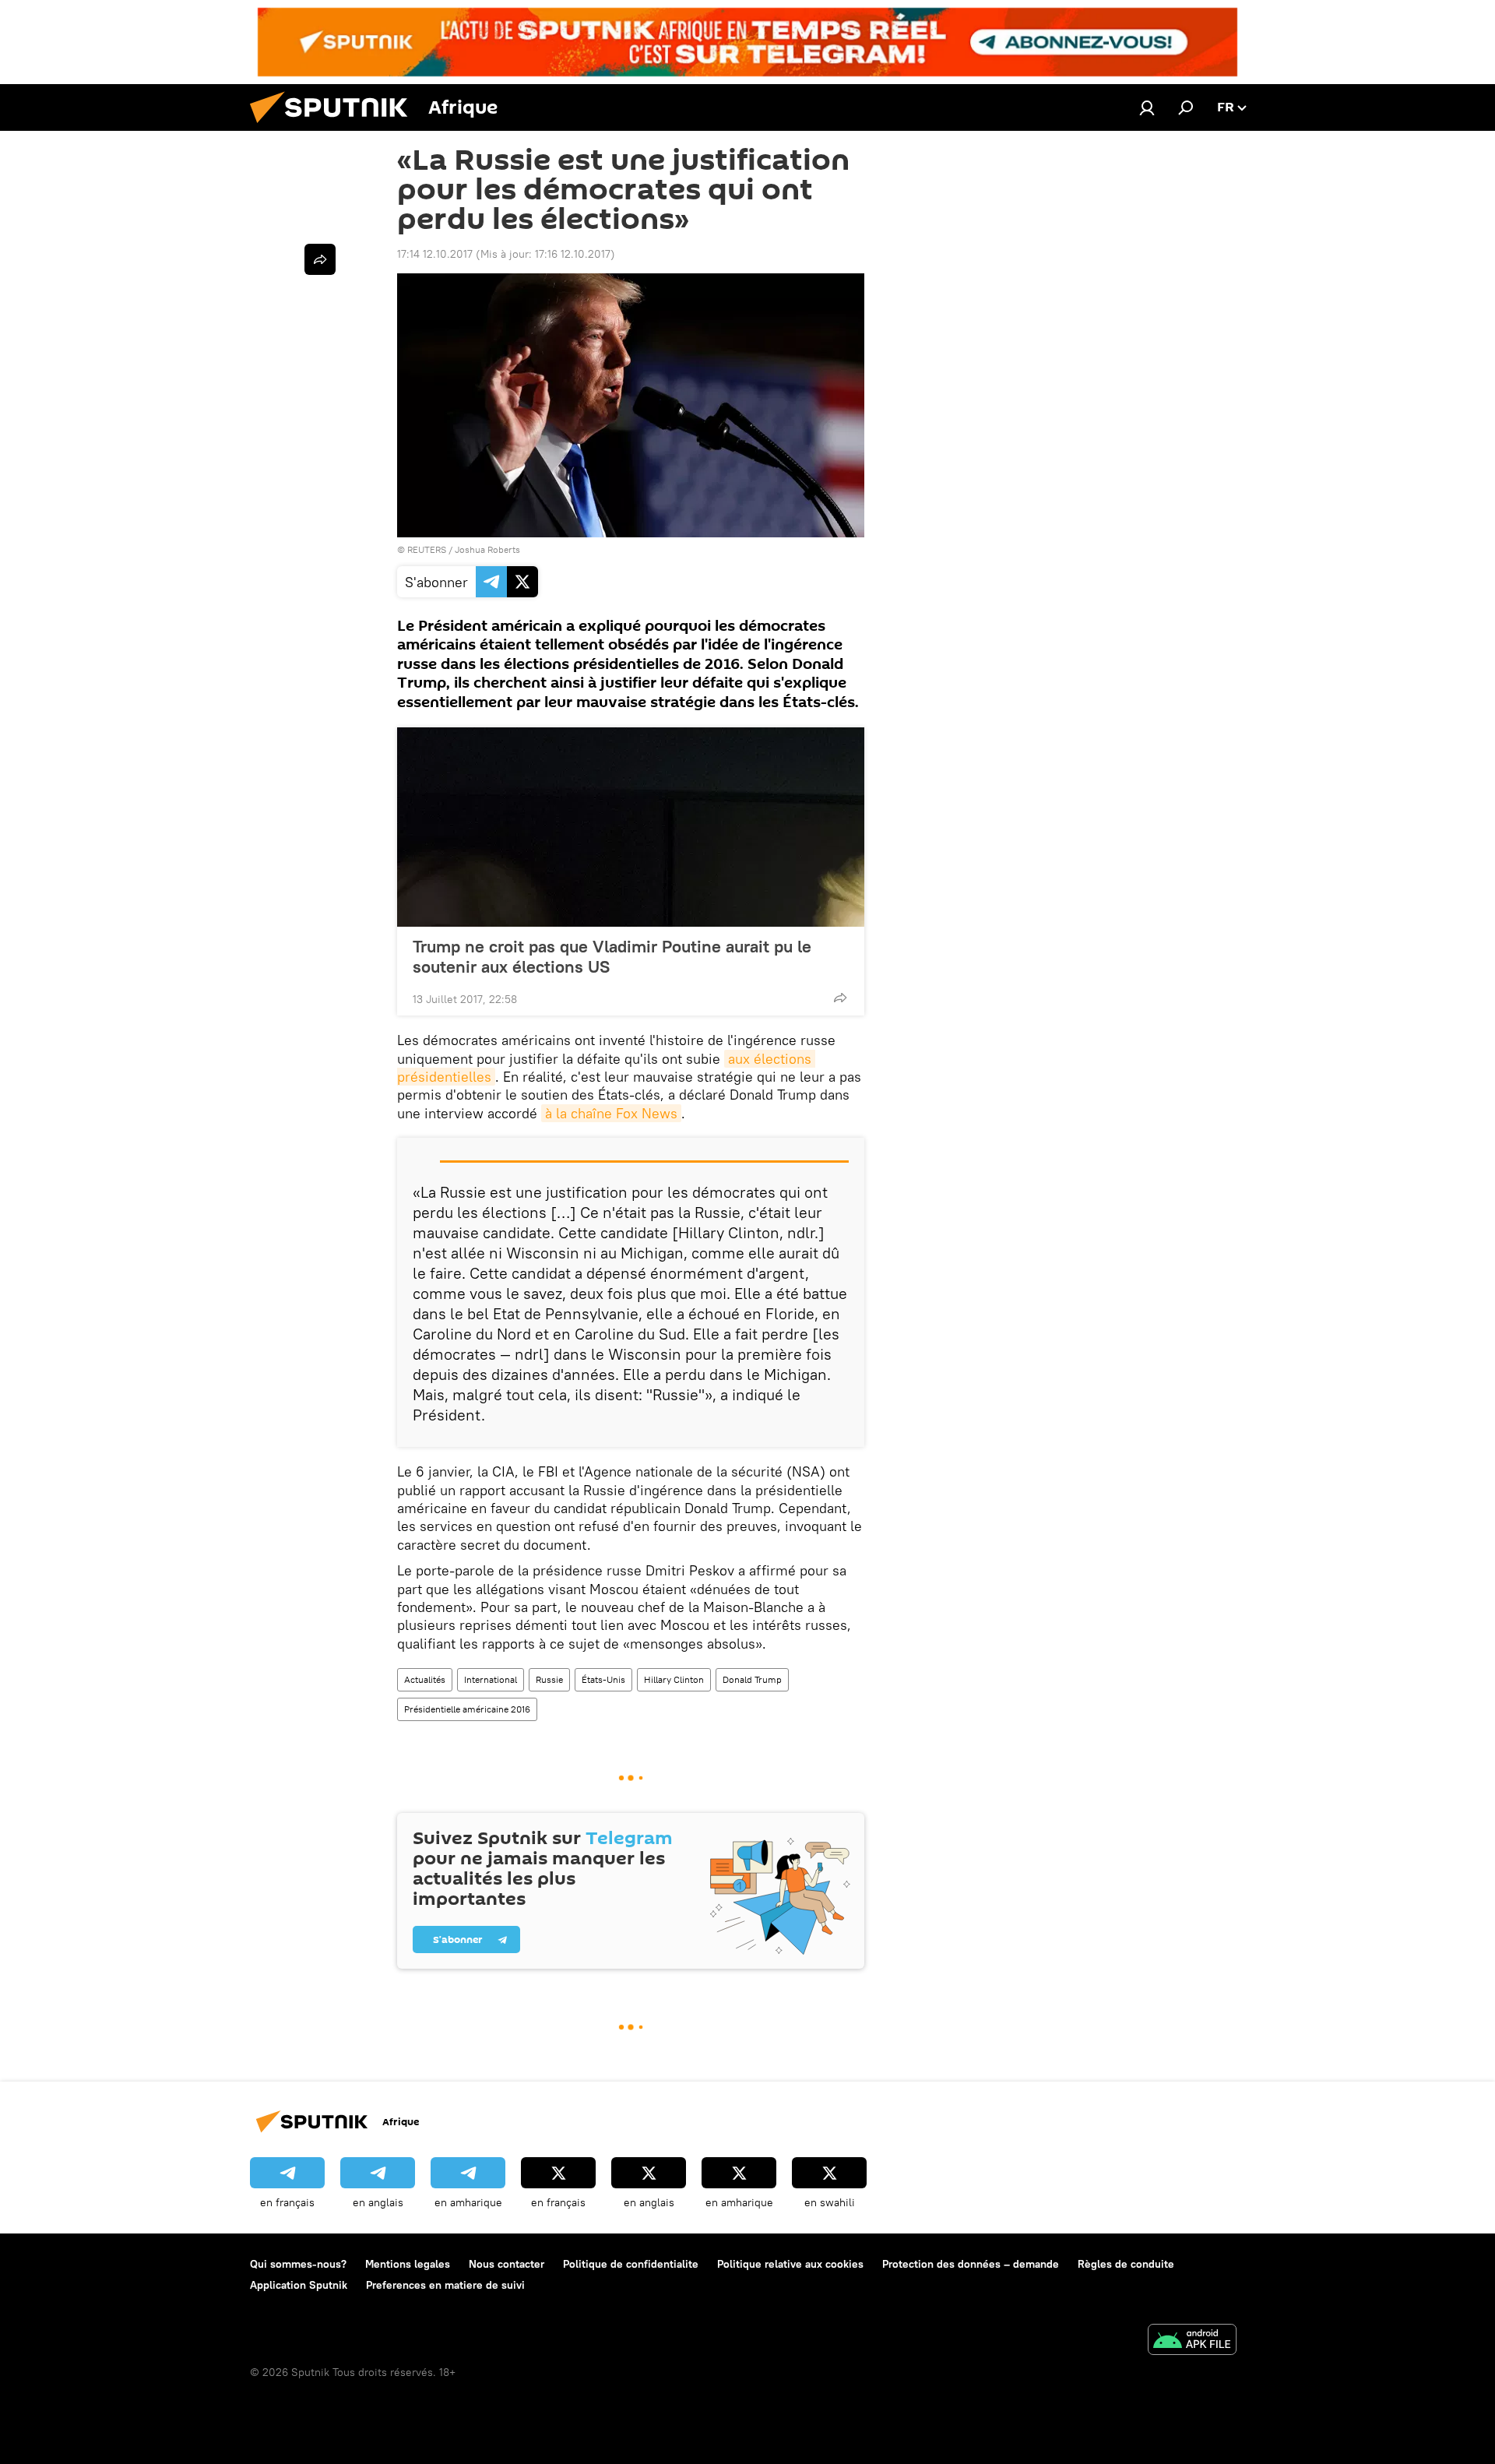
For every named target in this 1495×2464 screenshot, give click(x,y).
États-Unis (603, 1679)
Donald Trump (752, 1679)
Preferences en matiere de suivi (445, 2285)
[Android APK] (1192, 2341)
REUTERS (427, 549)
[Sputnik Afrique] (335, 127)
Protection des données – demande (971, 2264)
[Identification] (1147, 107)
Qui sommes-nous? (298, 2264)
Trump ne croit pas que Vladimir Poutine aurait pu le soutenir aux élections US (612, 956)
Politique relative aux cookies (790, 2264)
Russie (549, 1679)
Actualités (425, 1679)
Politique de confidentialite (631, 2264)
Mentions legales (408, 2264)
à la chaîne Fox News (611, 1113)
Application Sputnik (299, 2285)
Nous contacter (507, 2264)
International (491, 1679)
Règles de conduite (1126, 2264)
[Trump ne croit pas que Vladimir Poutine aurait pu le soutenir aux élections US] (631, 827)
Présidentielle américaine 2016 (467, 1709)
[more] (840, 998)
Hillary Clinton (674, 1679)
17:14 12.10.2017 (435, 254)
